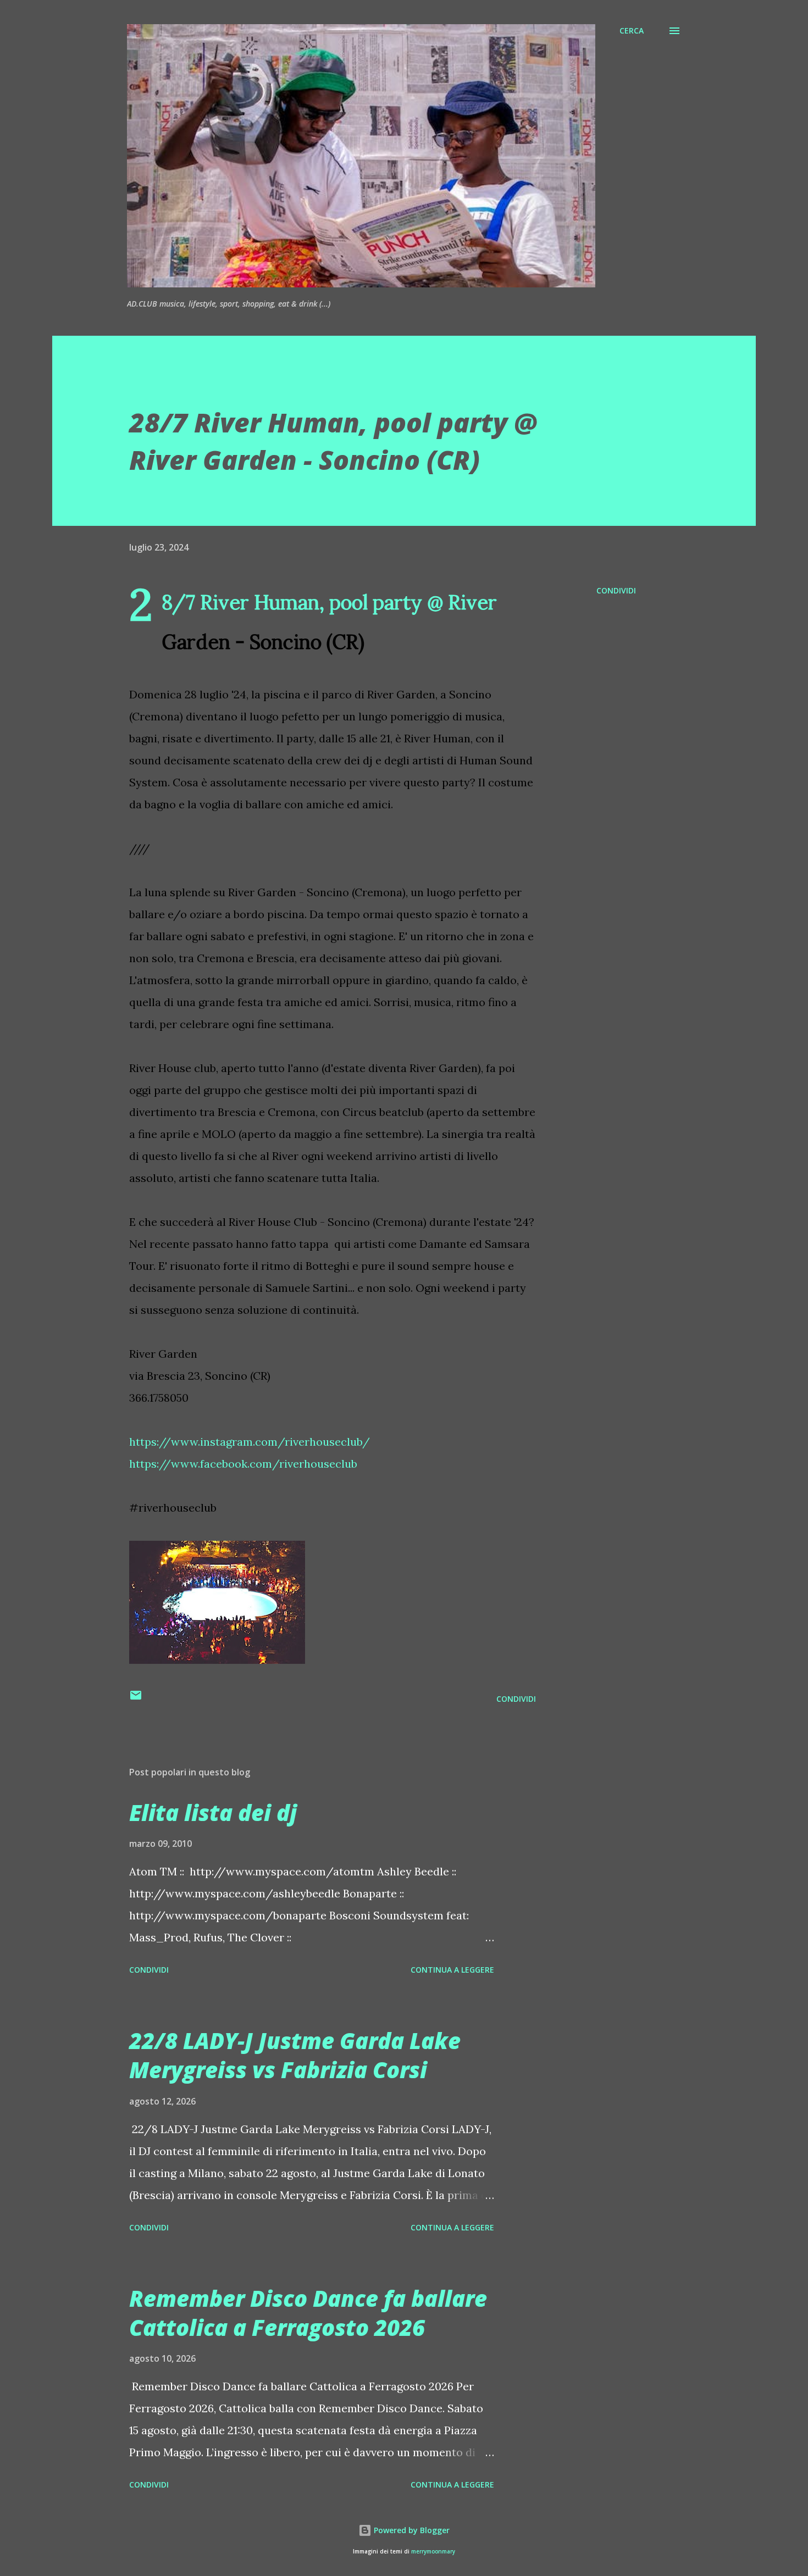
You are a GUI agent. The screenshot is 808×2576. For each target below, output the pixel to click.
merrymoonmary (433, 2552)
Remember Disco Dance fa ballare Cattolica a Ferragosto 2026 (308, 2313)
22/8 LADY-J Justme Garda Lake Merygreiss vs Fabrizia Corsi (295, 2055)
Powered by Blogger (411, 2530)
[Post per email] (136, 1699)
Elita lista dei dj (213, 1812)
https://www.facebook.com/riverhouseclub (243, 1464)
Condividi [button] (616, 590)
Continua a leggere (452, 1970)
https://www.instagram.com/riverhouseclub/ (250, 1442)
